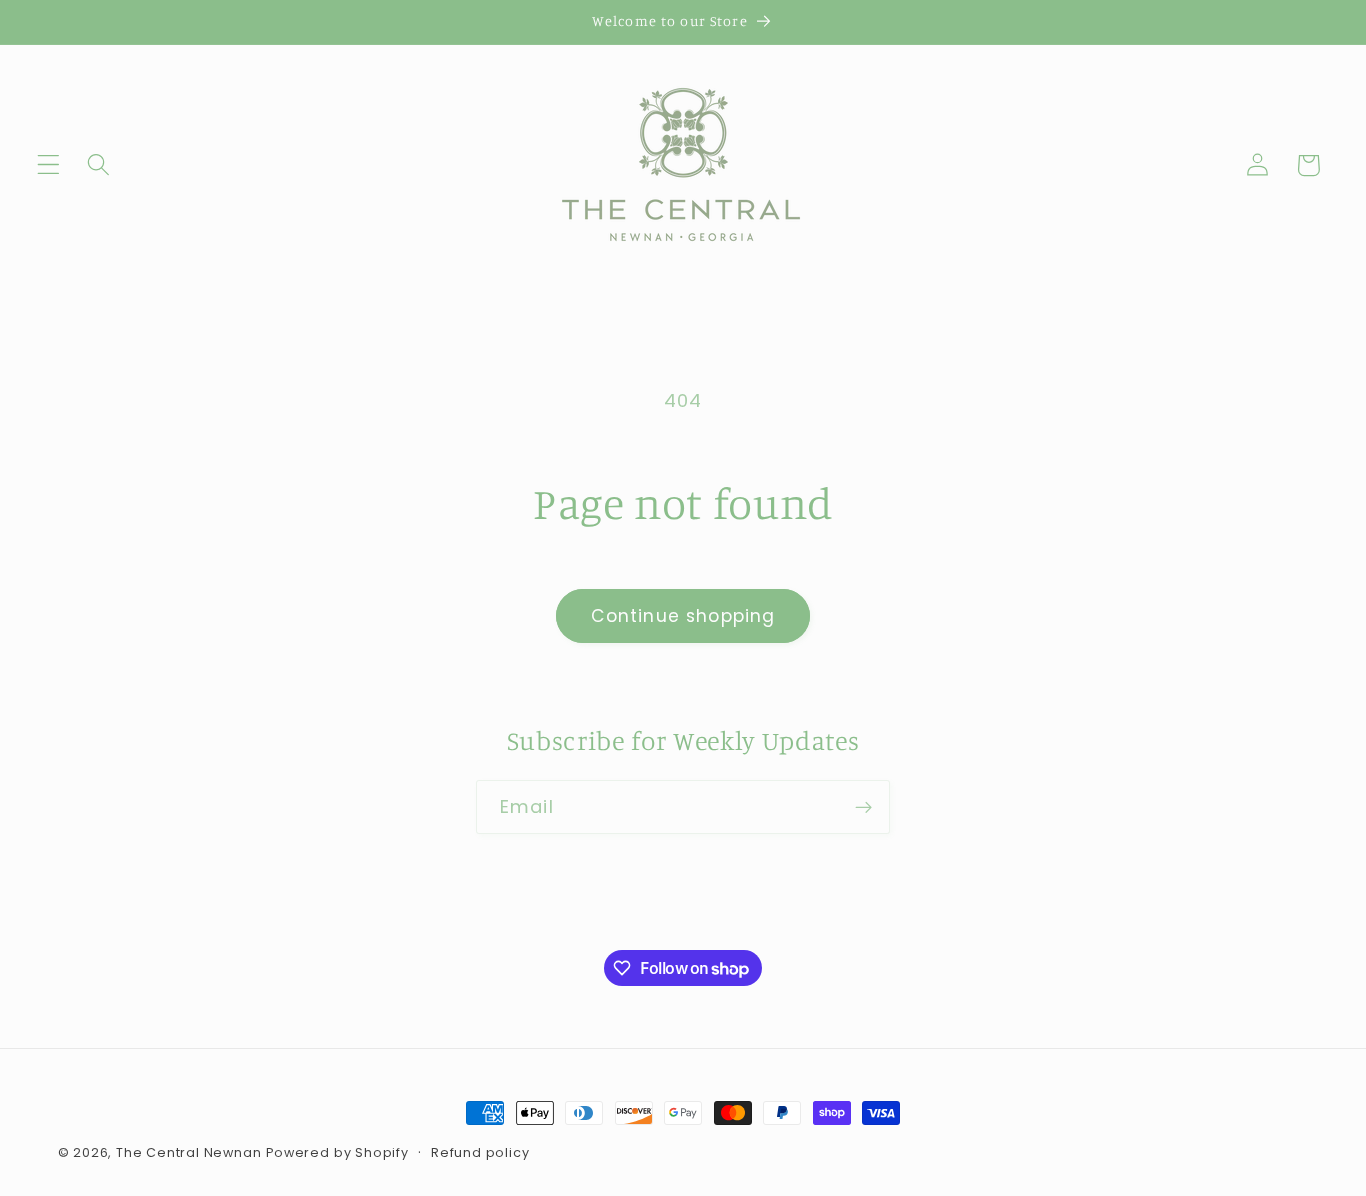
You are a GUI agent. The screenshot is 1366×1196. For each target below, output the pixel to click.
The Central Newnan (189, 1152)
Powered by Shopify (337, 1152)
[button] (48, 165)
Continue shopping (683, 616)
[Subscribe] (863, 807)
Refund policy (480, 1152)
